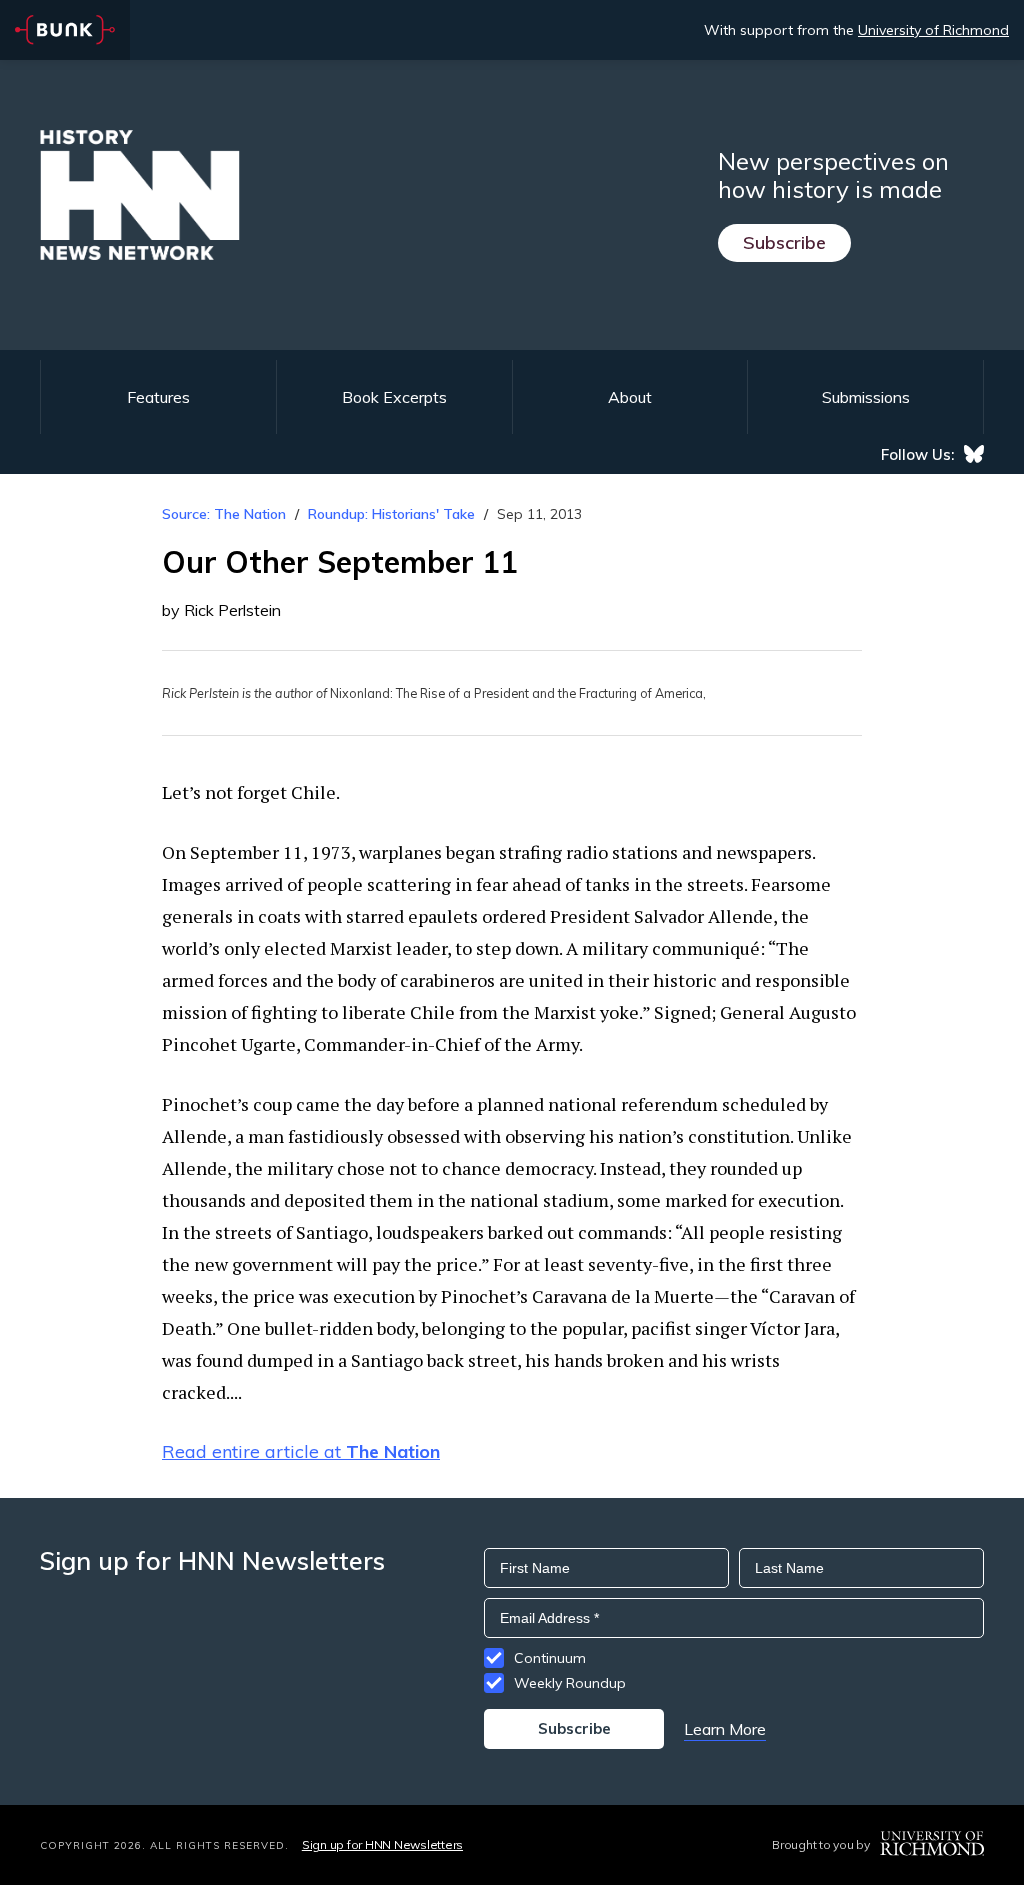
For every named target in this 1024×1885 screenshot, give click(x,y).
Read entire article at (301, 1451)
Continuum (550, 1658)
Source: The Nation (224, 514)
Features (158, 397)
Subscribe (784, 242)
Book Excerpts (394, 397)
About (630, 397)
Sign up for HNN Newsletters (382, 1844)
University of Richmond (933, 30)
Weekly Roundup (570, 1683)
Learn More (725, 1729)
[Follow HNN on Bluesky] (974, 454)
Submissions (866, 397)
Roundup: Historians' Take (391, 514)
